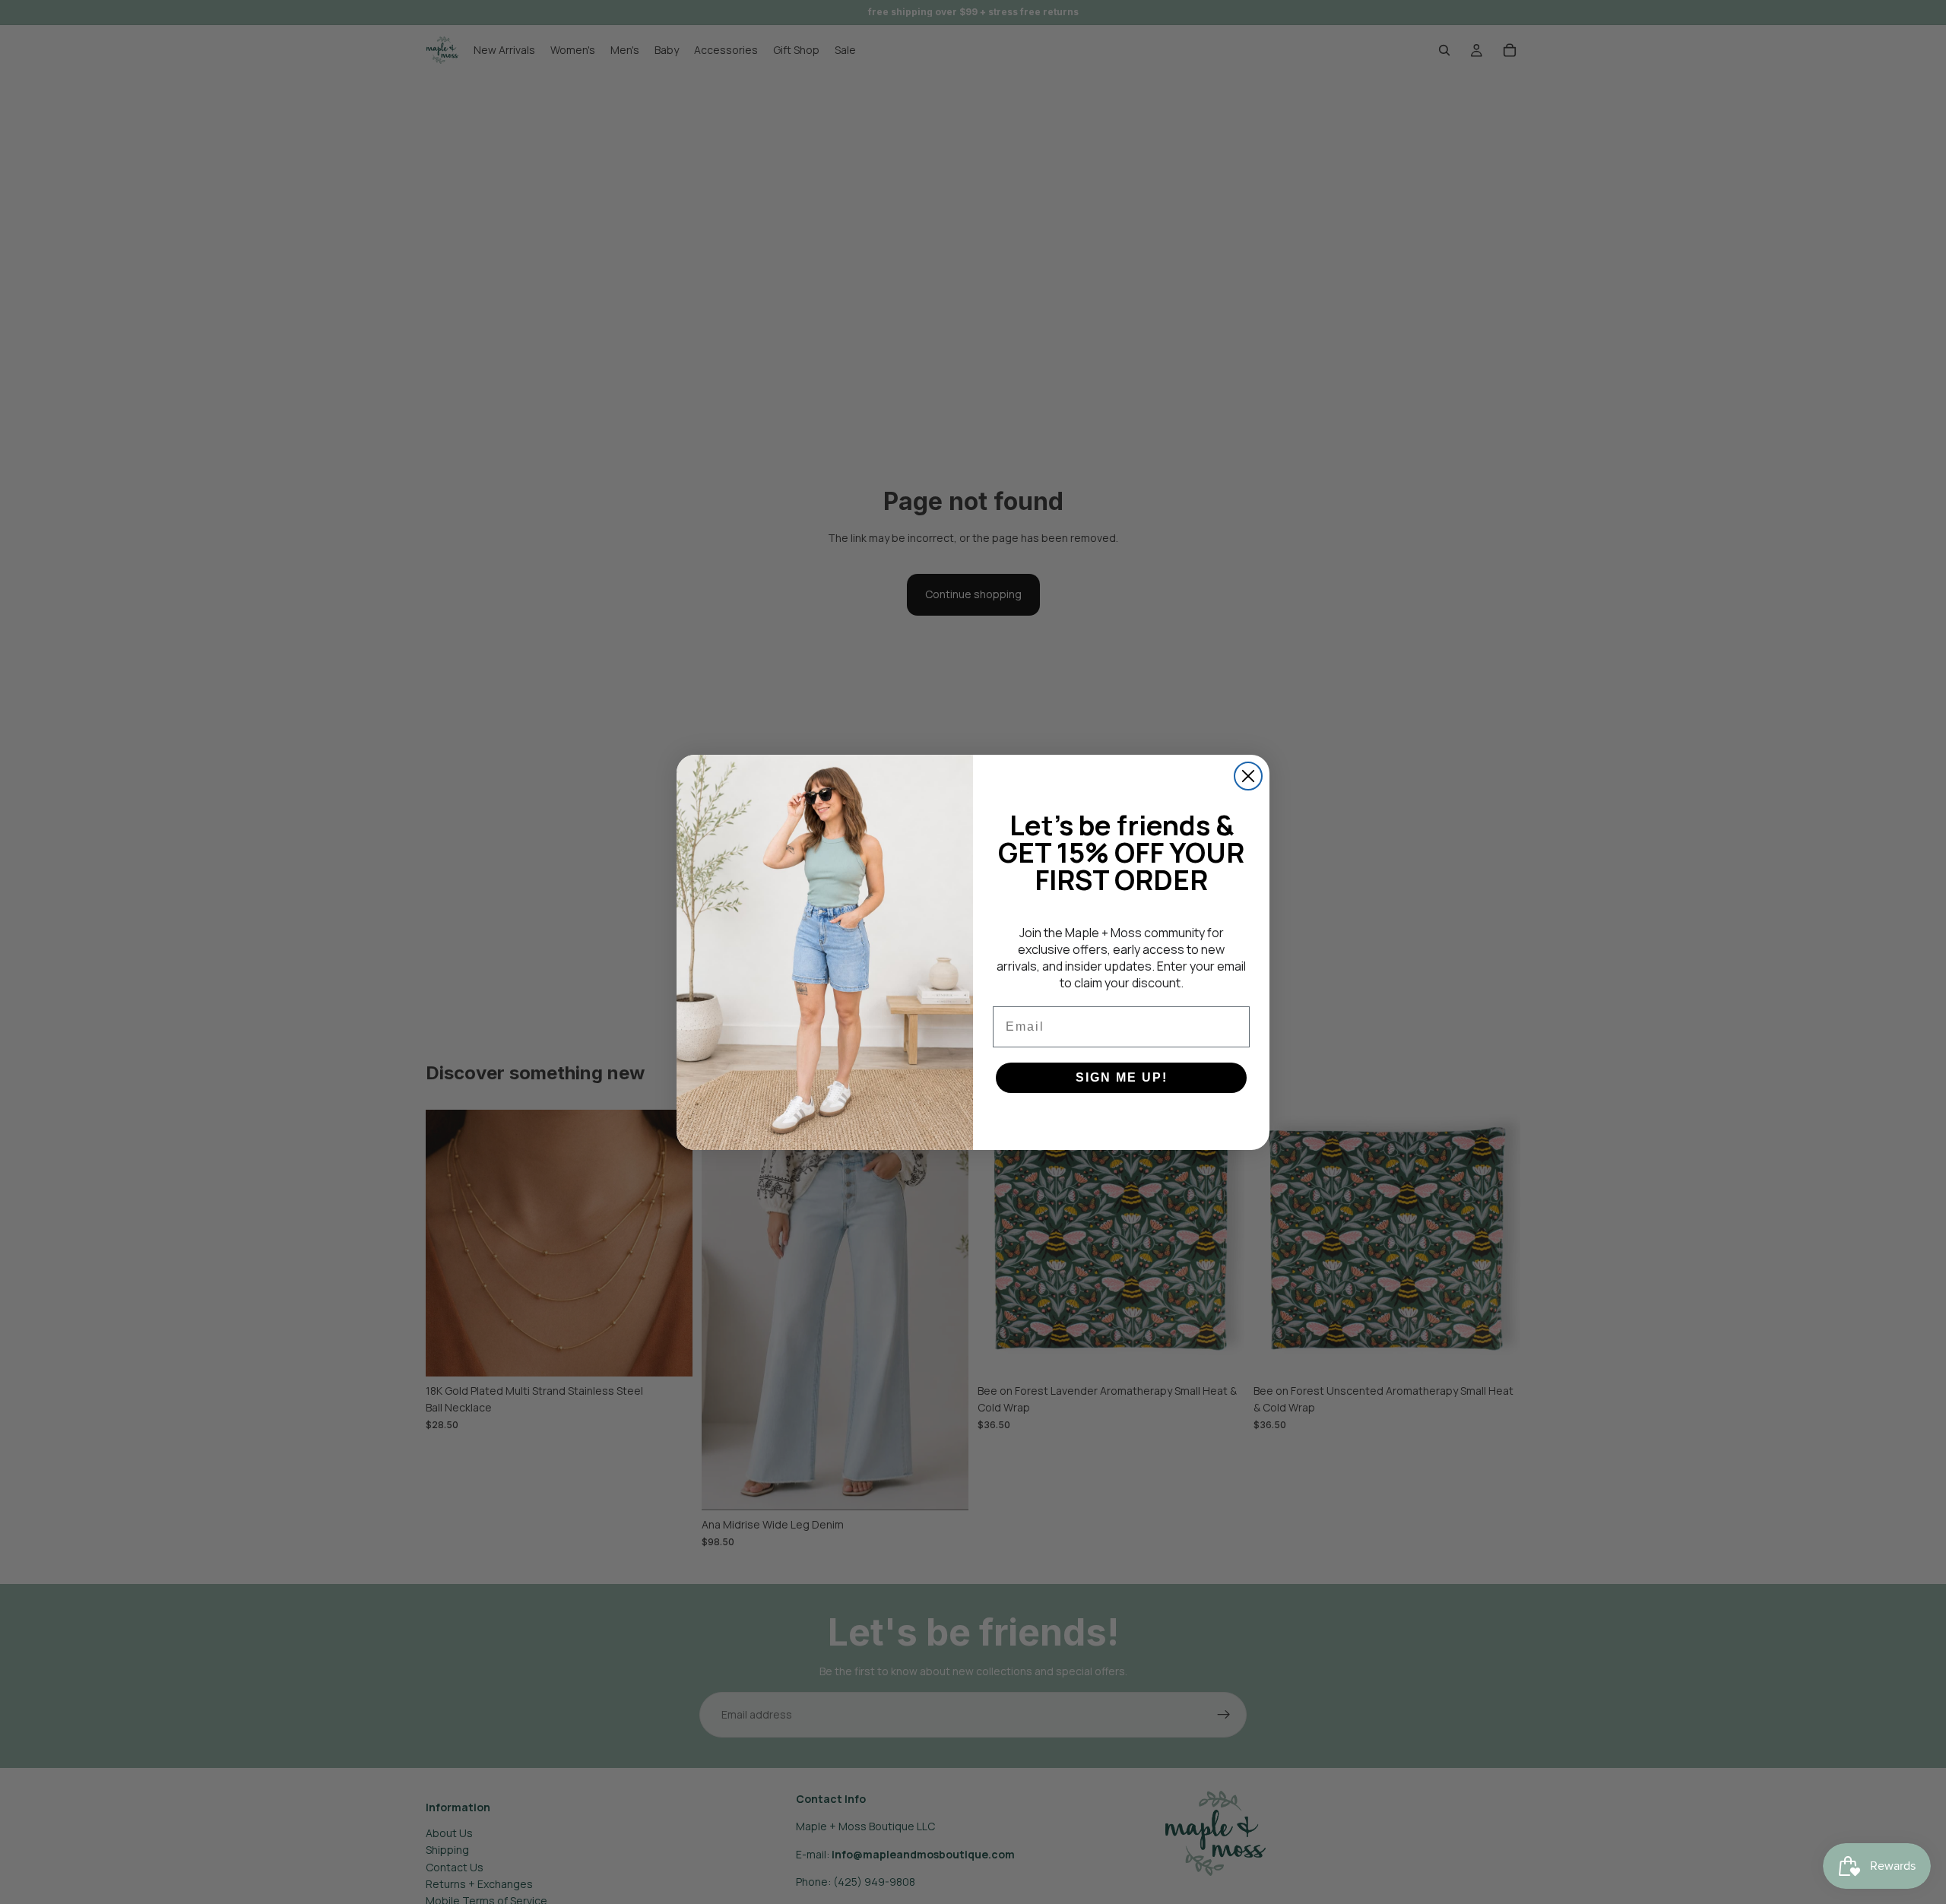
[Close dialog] (1248, 776)
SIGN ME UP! (1122, 1077)
